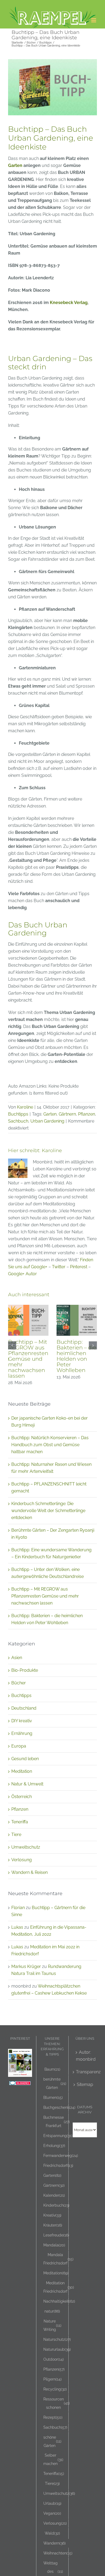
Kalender (54, 2195)
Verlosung (22, 1860)
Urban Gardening (47, 1121)
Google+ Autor (22, 1274)
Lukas (17, 1927)
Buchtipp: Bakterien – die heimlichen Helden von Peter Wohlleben (76, 1356)
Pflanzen (87, 1114)
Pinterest (79, 1267)
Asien (17, 1658)
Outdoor (54, 2359)
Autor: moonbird (85, 2056)
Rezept (53, 2417)
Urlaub (52, 2503)
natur (52, 2311)
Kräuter (53, 2225)
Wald (52, 2533)
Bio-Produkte (25, 1670)
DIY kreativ (22, 1721)
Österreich (22, 1797)
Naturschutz (57, 2339)
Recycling (55, 2389)
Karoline (25, 1107)
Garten (15, 165)
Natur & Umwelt (27, 1784)
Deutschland (24, 1708)
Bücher (19, 1683)
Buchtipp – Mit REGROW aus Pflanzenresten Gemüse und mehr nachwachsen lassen (28, 1359)
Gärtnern (67, 1114)
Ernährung (22, 1733)
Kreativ (52, 2215)
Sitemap (85, 2084)
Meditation (22, 1771)
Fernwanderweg (61, 2155)
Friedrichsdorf (58, 2165)
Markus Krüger (26, 1966)
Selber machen (53, 2459)
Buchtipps (18, 1114)
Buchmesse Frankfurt (57, 2121)
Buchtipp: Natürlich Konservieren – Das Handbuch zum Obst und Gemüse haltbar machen (50, 1445)
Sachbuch (18, 1121)
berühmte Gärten (55, 2083)
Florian (18, 1908)
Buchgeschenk (59, 2107)
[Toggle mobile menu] (94, 20)
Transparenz (85, 2072)
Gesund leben (25, 1759)
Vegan (52, 2513)
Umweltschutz (26, 1847)
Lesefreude (56, 2235)
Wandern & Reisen (29, 1872)
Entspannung (58, 2136)
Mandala (54, 2245)
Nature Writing (52, 2325)
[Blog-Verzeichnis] (20, 2084)
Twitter (59, 1267)
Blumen (53, 2097)
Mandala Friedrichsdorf (58, 2259)
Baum (52, 2069)
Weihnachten (58, 2553)
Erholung (54, 2146)
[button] (12, 1345)
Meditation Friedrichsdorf (59, 2287)
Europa (19, 1746)
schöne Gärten (52, 2441)
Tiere (16, 1834)
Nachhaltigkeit (59, 2301)
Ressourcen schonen (57, 2403)
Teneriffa (20, 1822)
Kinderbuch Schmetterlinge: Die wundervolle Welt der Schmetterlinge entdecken (48, 1511)
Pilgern (52, 2379)
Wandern (55, 2543)
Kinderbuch (56, 2205)
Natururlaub (57, 2349)
